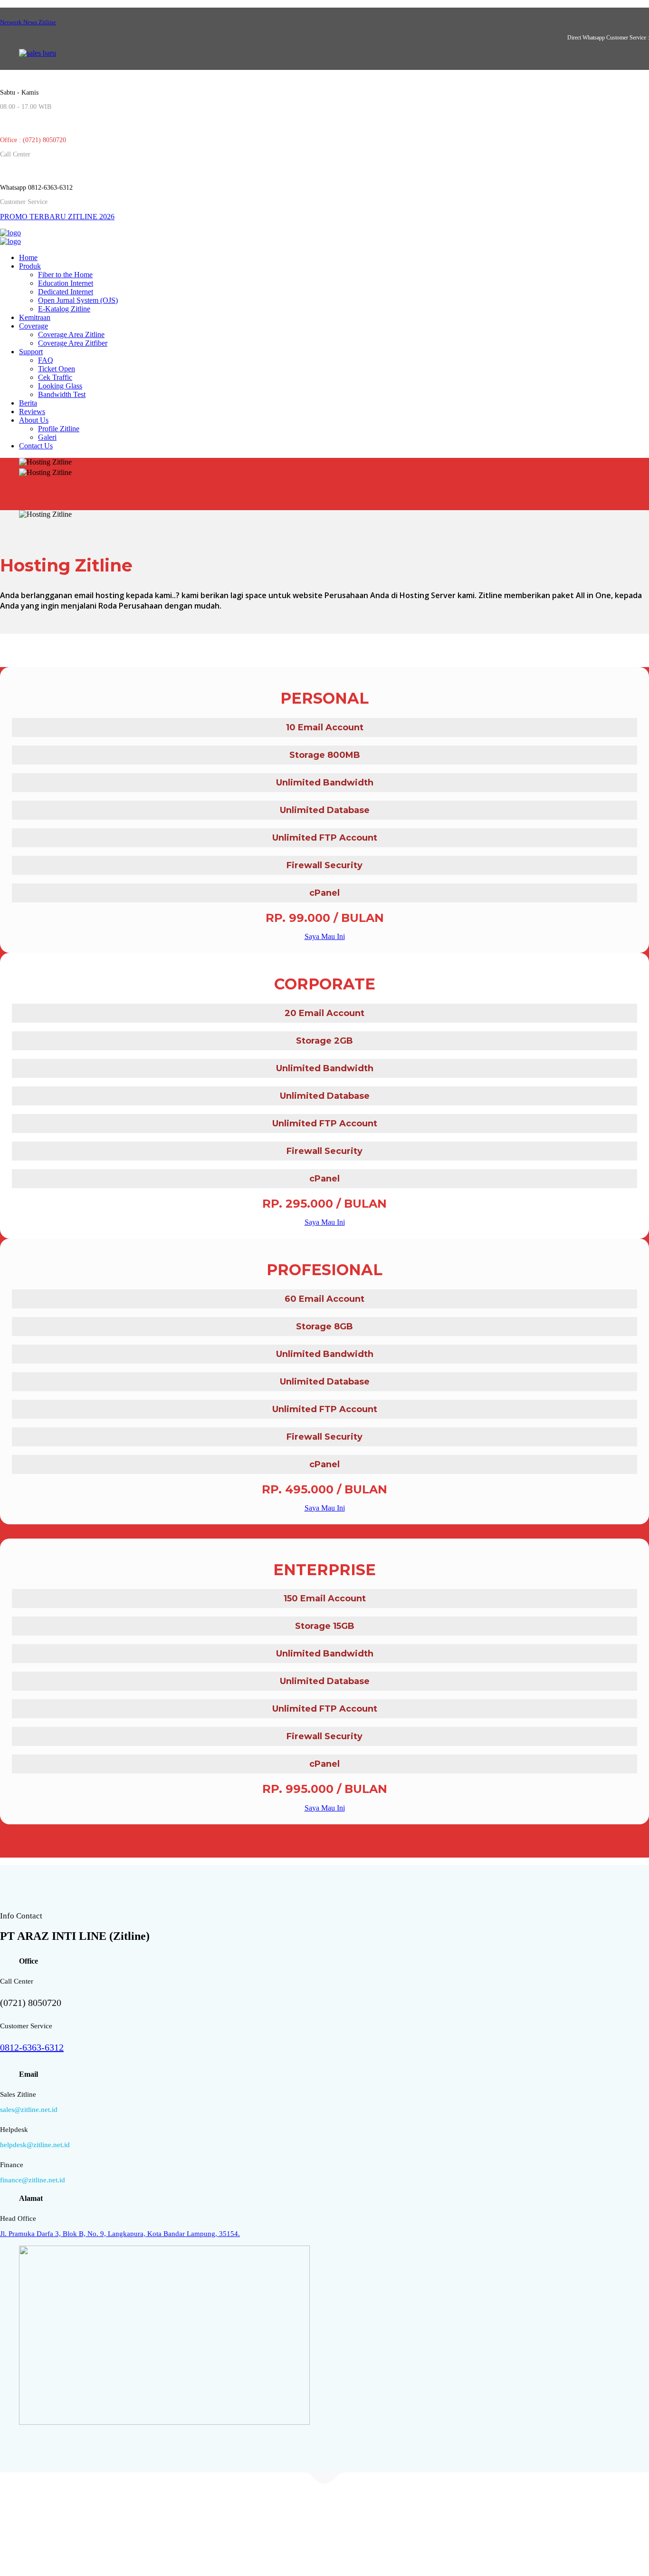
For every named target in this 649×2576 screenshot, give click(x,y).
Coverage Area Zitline (71, 334)
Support (31, 352)
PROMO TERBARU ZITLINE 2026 (57, 217)
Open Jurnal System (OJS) (78, 300)
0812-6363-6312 (32, 2047)
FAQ (46, 360)
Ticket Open (57, 369)
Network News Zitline (28, 22)
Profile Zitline (59, 429)
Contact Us (36, 446)
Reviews (32, 412)
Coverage (33, 326)
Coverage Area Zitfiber (73, 343)
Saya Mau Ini (325, 936)
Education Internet (66, 283)
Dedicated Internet (66, 292)
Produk (30, 266)
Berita (28, 403)
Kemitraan (35, 317)
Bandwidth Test (62, 394)
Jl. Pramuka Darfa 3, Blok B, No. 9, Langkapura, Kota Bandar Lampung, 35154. (120, 2234)
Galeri (47, 437)
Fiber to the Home (65, 275)
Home (28, 257)
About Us (34, 420)
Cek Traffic (55, 377)
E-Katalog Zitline (64, 309)
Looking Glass (60, 386)
